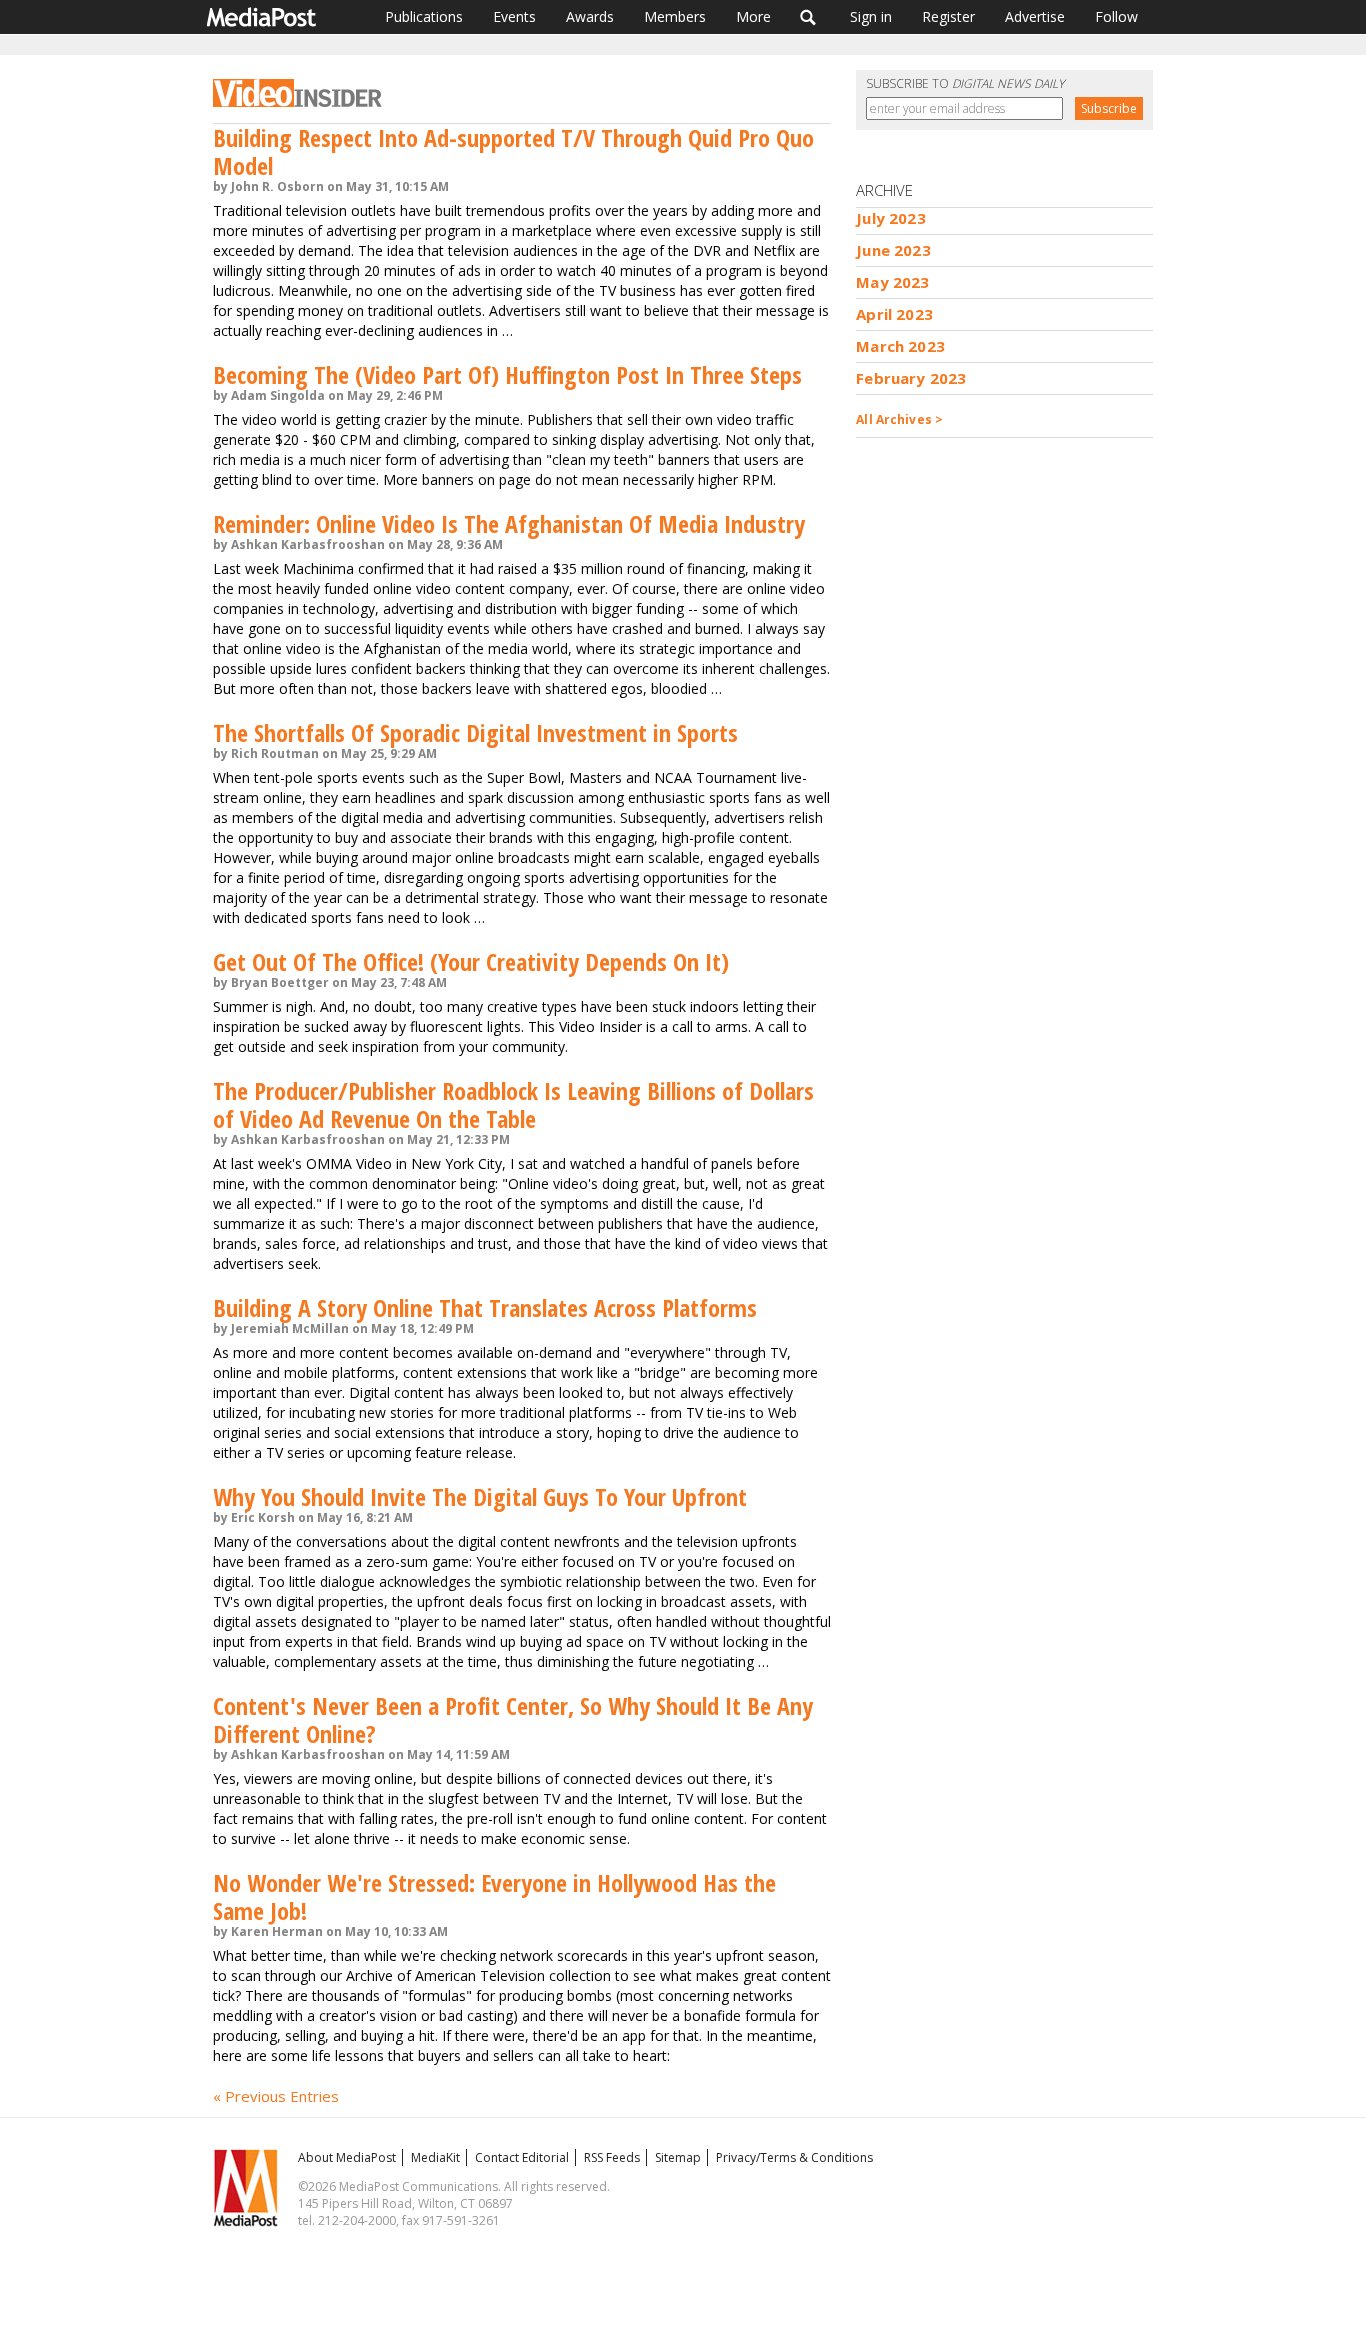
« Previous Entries (276, 2096)
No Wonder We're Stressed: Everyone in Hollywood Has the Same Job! (494, 1896)
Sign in (871, 16)
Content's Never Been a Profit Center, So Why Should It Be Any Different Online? (513, 1719)
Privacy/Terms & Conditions (794, 2157)
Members (675, 16)
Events (514, 16)
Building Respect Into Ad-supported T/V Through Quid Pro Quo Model (513, 151)
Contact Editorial (522, 2157)
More (753, 16)
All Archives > (899, 419)
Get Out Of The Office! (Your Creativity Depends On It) (471, 961)
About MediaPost (347, 2157)
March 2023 (900, 346)
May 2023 (892, 282)
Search (808, 17)
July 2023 (890, 218)
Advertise (1035, 16)
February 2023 (911, 378)
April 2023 (894, 314)
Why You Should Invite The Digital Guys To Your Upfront (480, 1496)
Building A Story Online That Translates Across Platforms (485, 1307)
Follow (1116, 16)
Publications (424, 16)
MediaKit (435, 2157)
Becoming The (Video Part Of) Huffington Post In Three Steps (507, 374)
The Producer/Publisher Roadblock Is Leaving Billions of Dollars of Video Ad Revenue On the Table (513, 1104)
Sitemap (678, 2157)
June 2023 (893, 250)
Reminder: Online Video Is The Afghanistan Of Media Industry (509, 523)
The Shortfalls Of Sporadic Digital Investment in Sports (475, 732)
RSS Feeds (612, 2157)
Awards (590, 16)
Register (948, 16)
